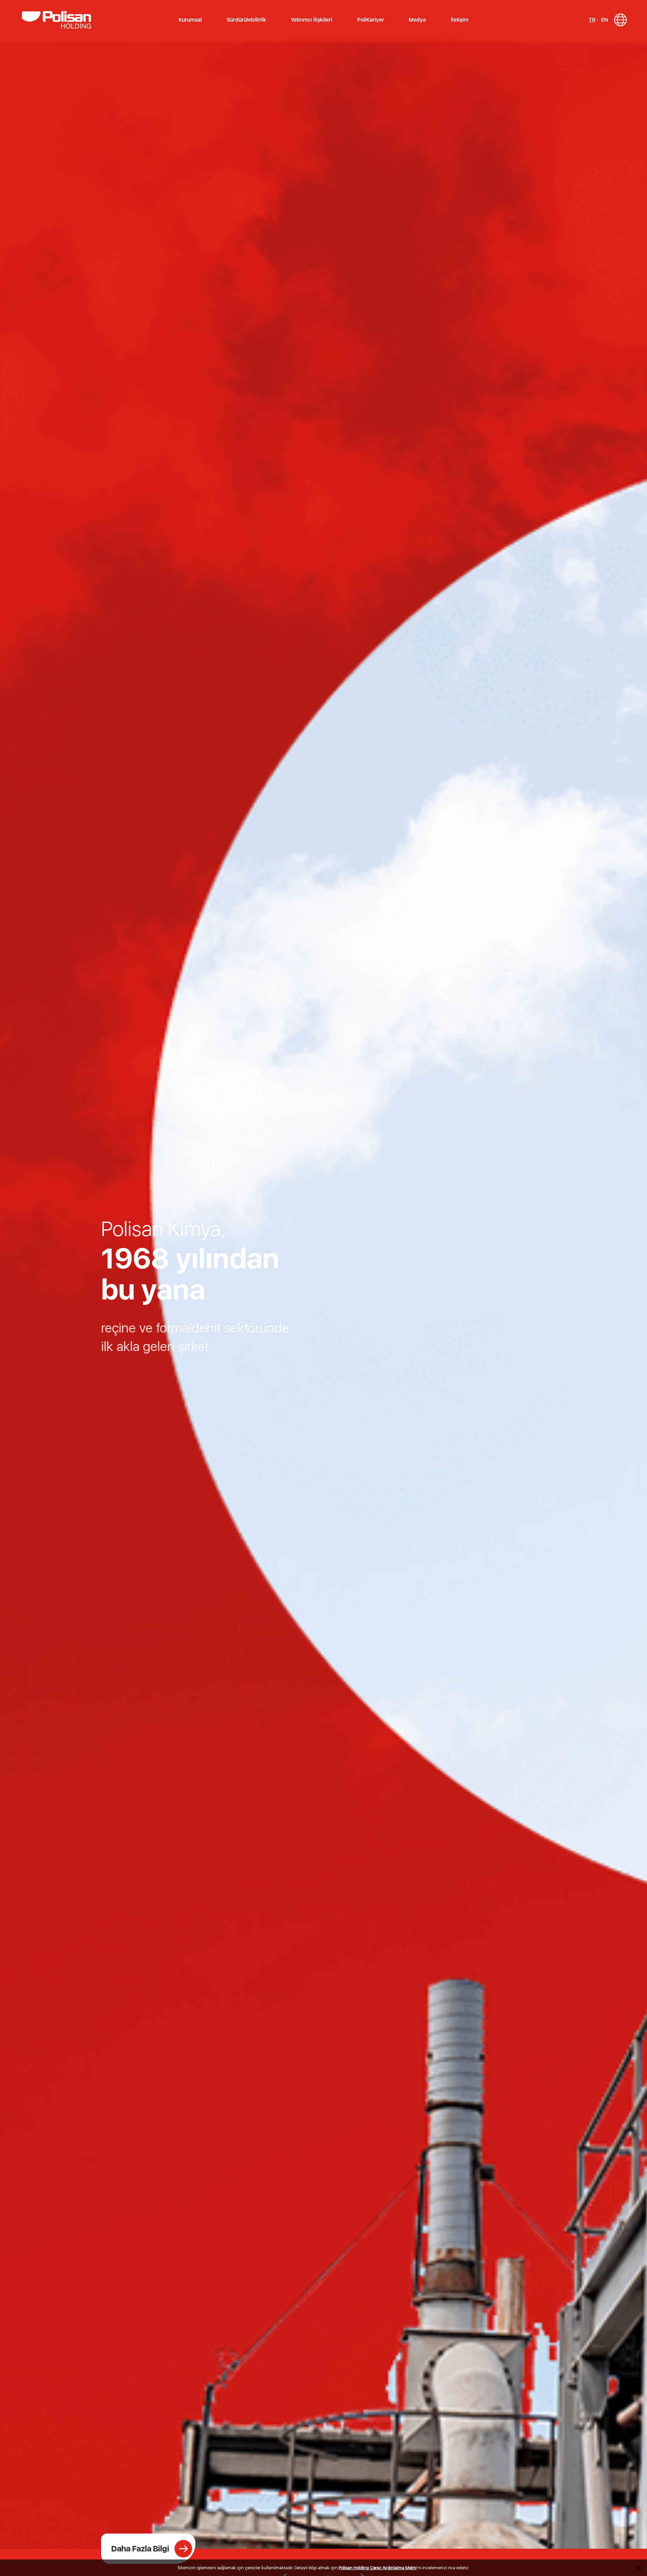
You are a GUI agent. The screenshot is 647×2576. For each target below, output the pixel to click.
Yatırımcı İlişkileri (312, 20)
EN (605, 20)
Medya (417, 20)
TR (592, 20)
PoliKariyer (371, 20)
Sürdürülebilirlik (247, 20)
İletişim (460, 20)
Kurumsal (190, 20)
